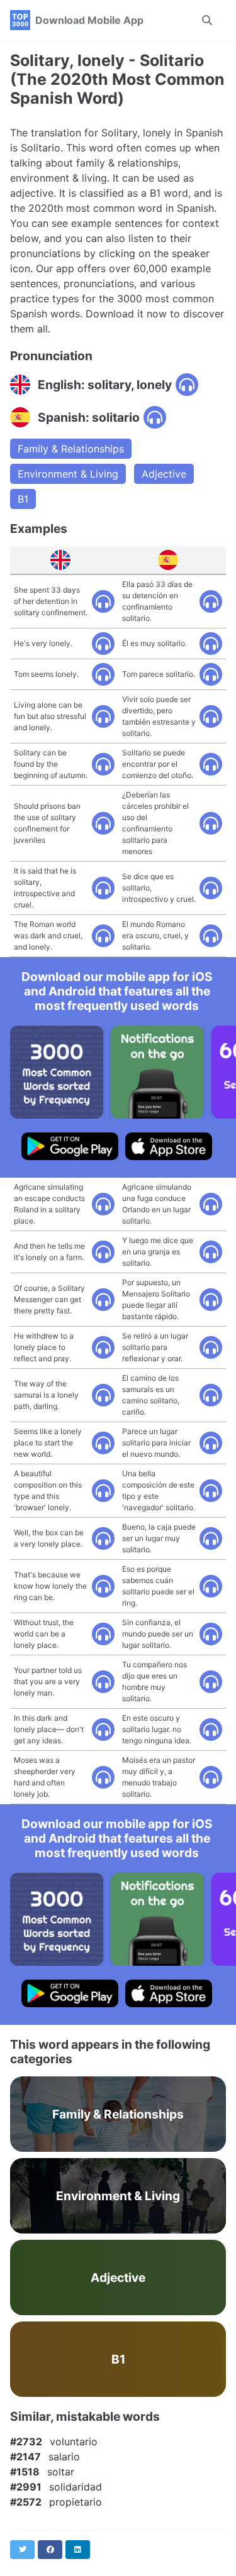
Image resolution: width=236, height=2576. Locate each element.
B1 (23, 499)
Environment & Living (68, 474)
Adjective (164, 474)
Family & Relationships (71, 449)
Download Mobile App (89, 20)
